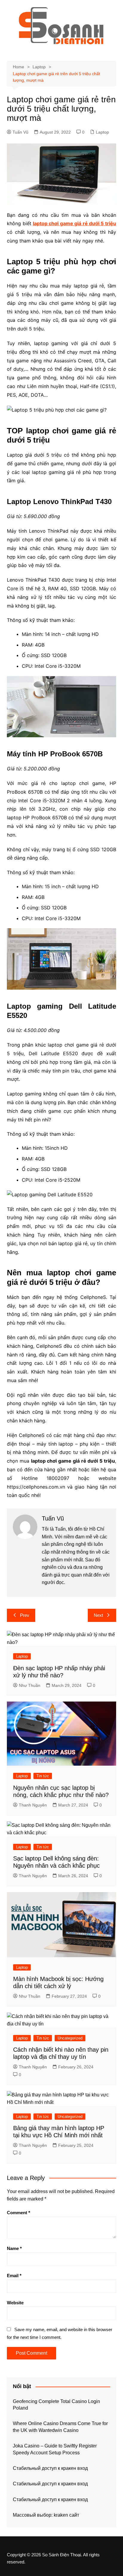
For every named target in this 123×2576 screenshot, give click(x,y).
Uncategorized (70, 2038)
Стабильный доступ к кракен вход (50, 2468)
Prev (25, 1615)
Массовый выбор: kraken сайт (46, 2515)
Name (14, 2248)
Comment (19, 2213)
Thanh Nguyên (33, 1805)
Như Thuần (30, 1685)
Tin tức (43, 1776)
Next (98, 1615)
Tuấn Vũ (20, 132)
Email (14, 2276)
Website (15, 2303)
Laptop (102, 132)
